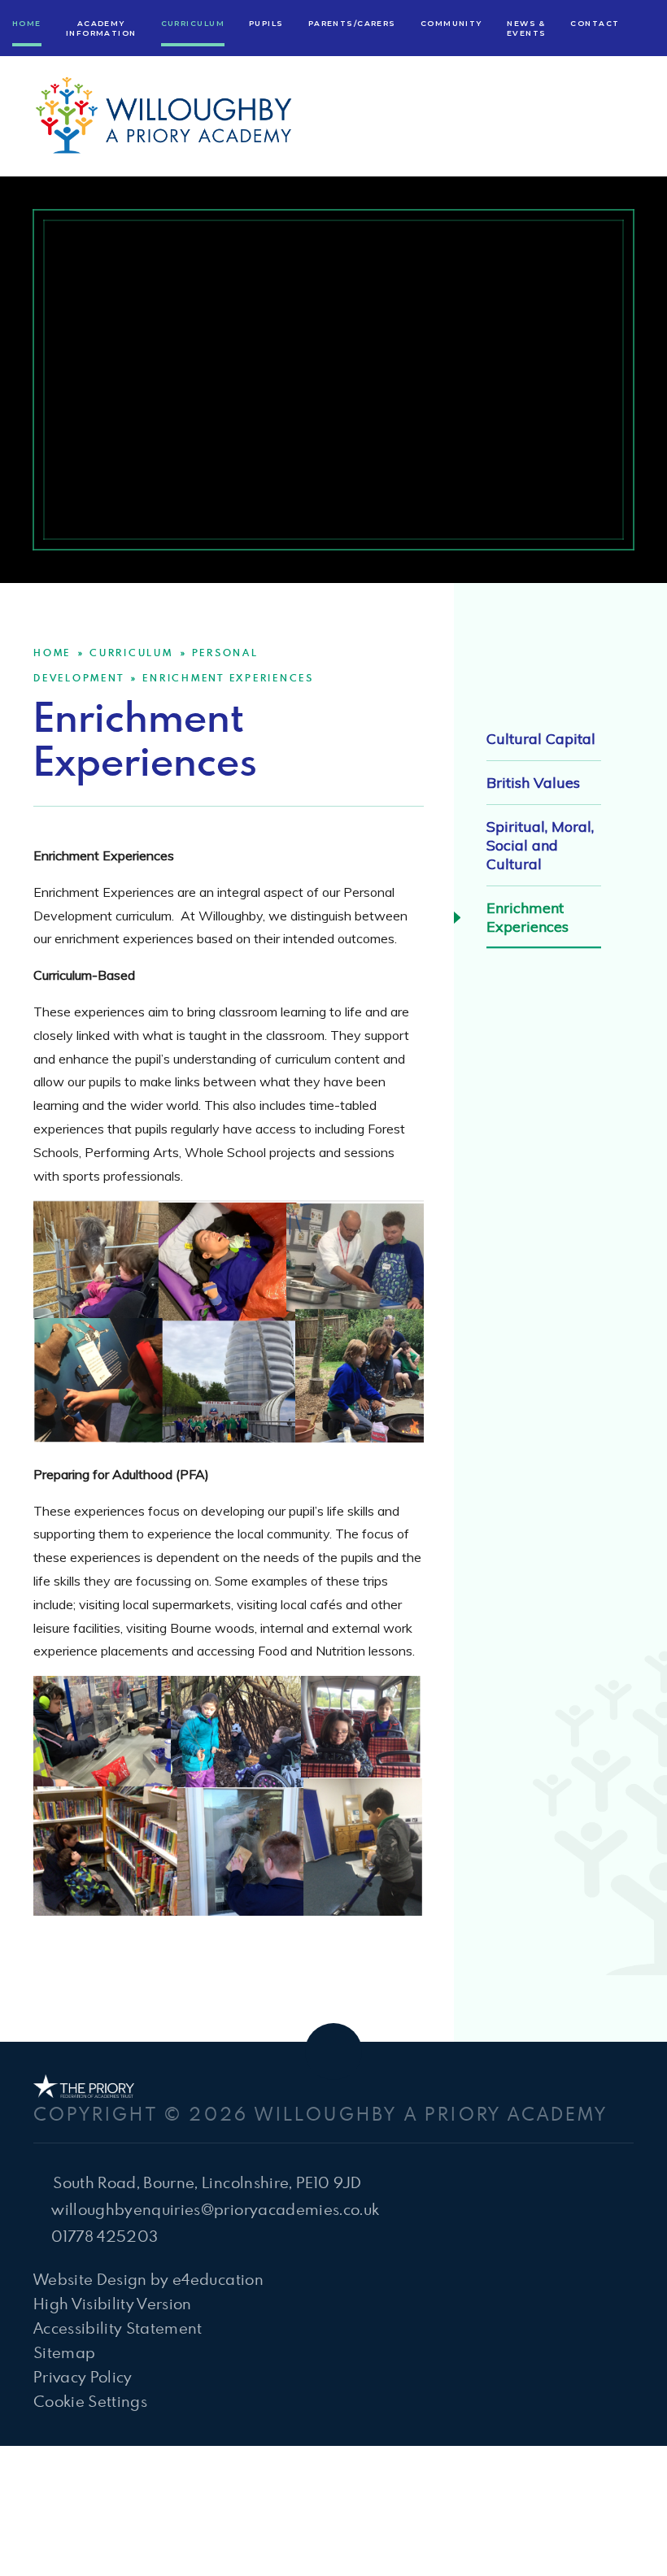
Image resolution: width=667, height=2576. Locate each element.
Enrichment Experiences (228, 677)
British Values (533, 783)
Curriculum (131, 652)
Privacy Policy (83, 2376)
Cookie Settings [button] (90, 2401)
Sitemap (64, 2352)
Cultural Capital (541, 739)
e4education (218, 2279)
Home (52, 652)
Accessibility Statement (118, 2328)
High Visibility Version (113, 2303)
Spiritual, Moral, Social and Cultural (540, 845)
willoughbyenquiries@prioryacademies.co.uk (215, 2209)
